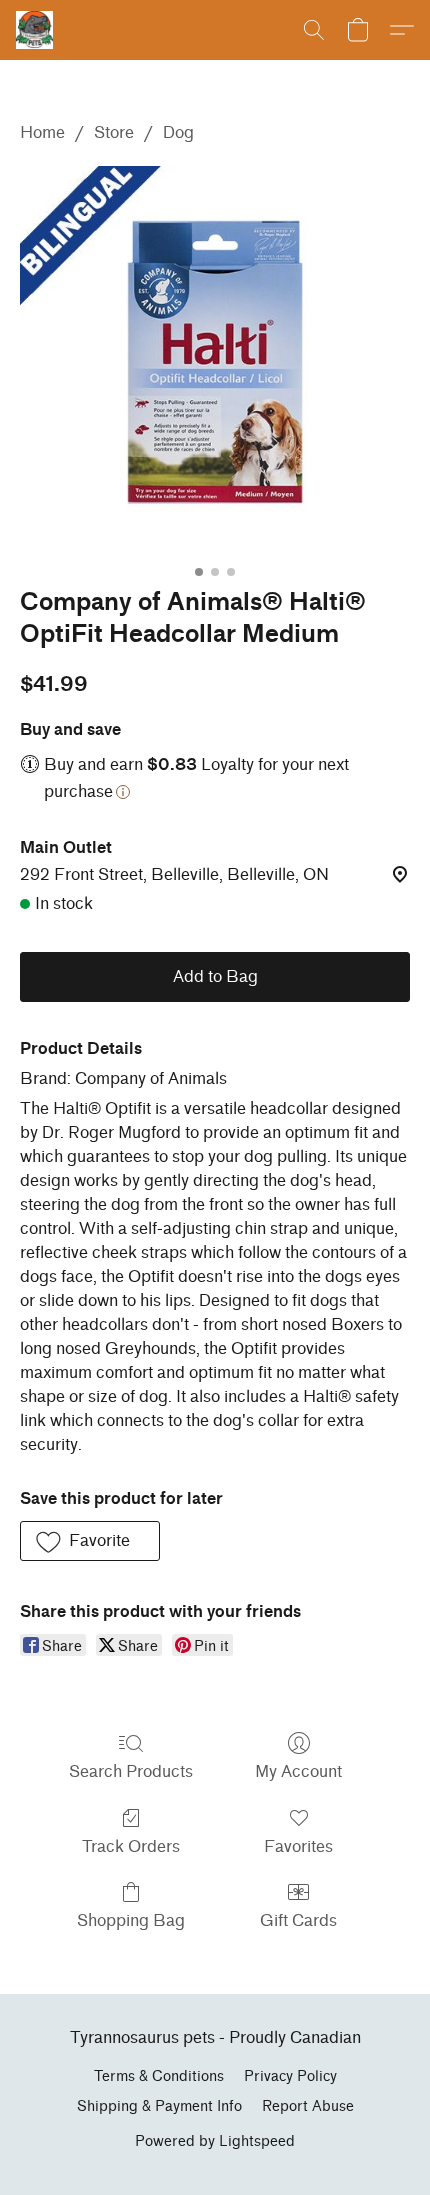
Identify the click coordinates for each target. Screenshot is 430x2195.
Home (42, 132)
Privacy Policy (290, 2076)
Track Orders (131, 1846)
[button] (35, 30)
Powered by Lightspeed (215, 2141)
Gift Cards (298, 1920)
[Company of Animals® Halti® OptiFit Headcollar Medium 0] (215, 361)
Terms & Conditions (159, 2076)
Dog (178, 132)
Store (114, 132)
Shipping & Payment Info (159, 2106)
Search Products (131, 1771)
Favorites (298, 1846)
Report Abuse (308, 2106)
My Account (298, 1771)
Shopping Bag (131, 1920)
